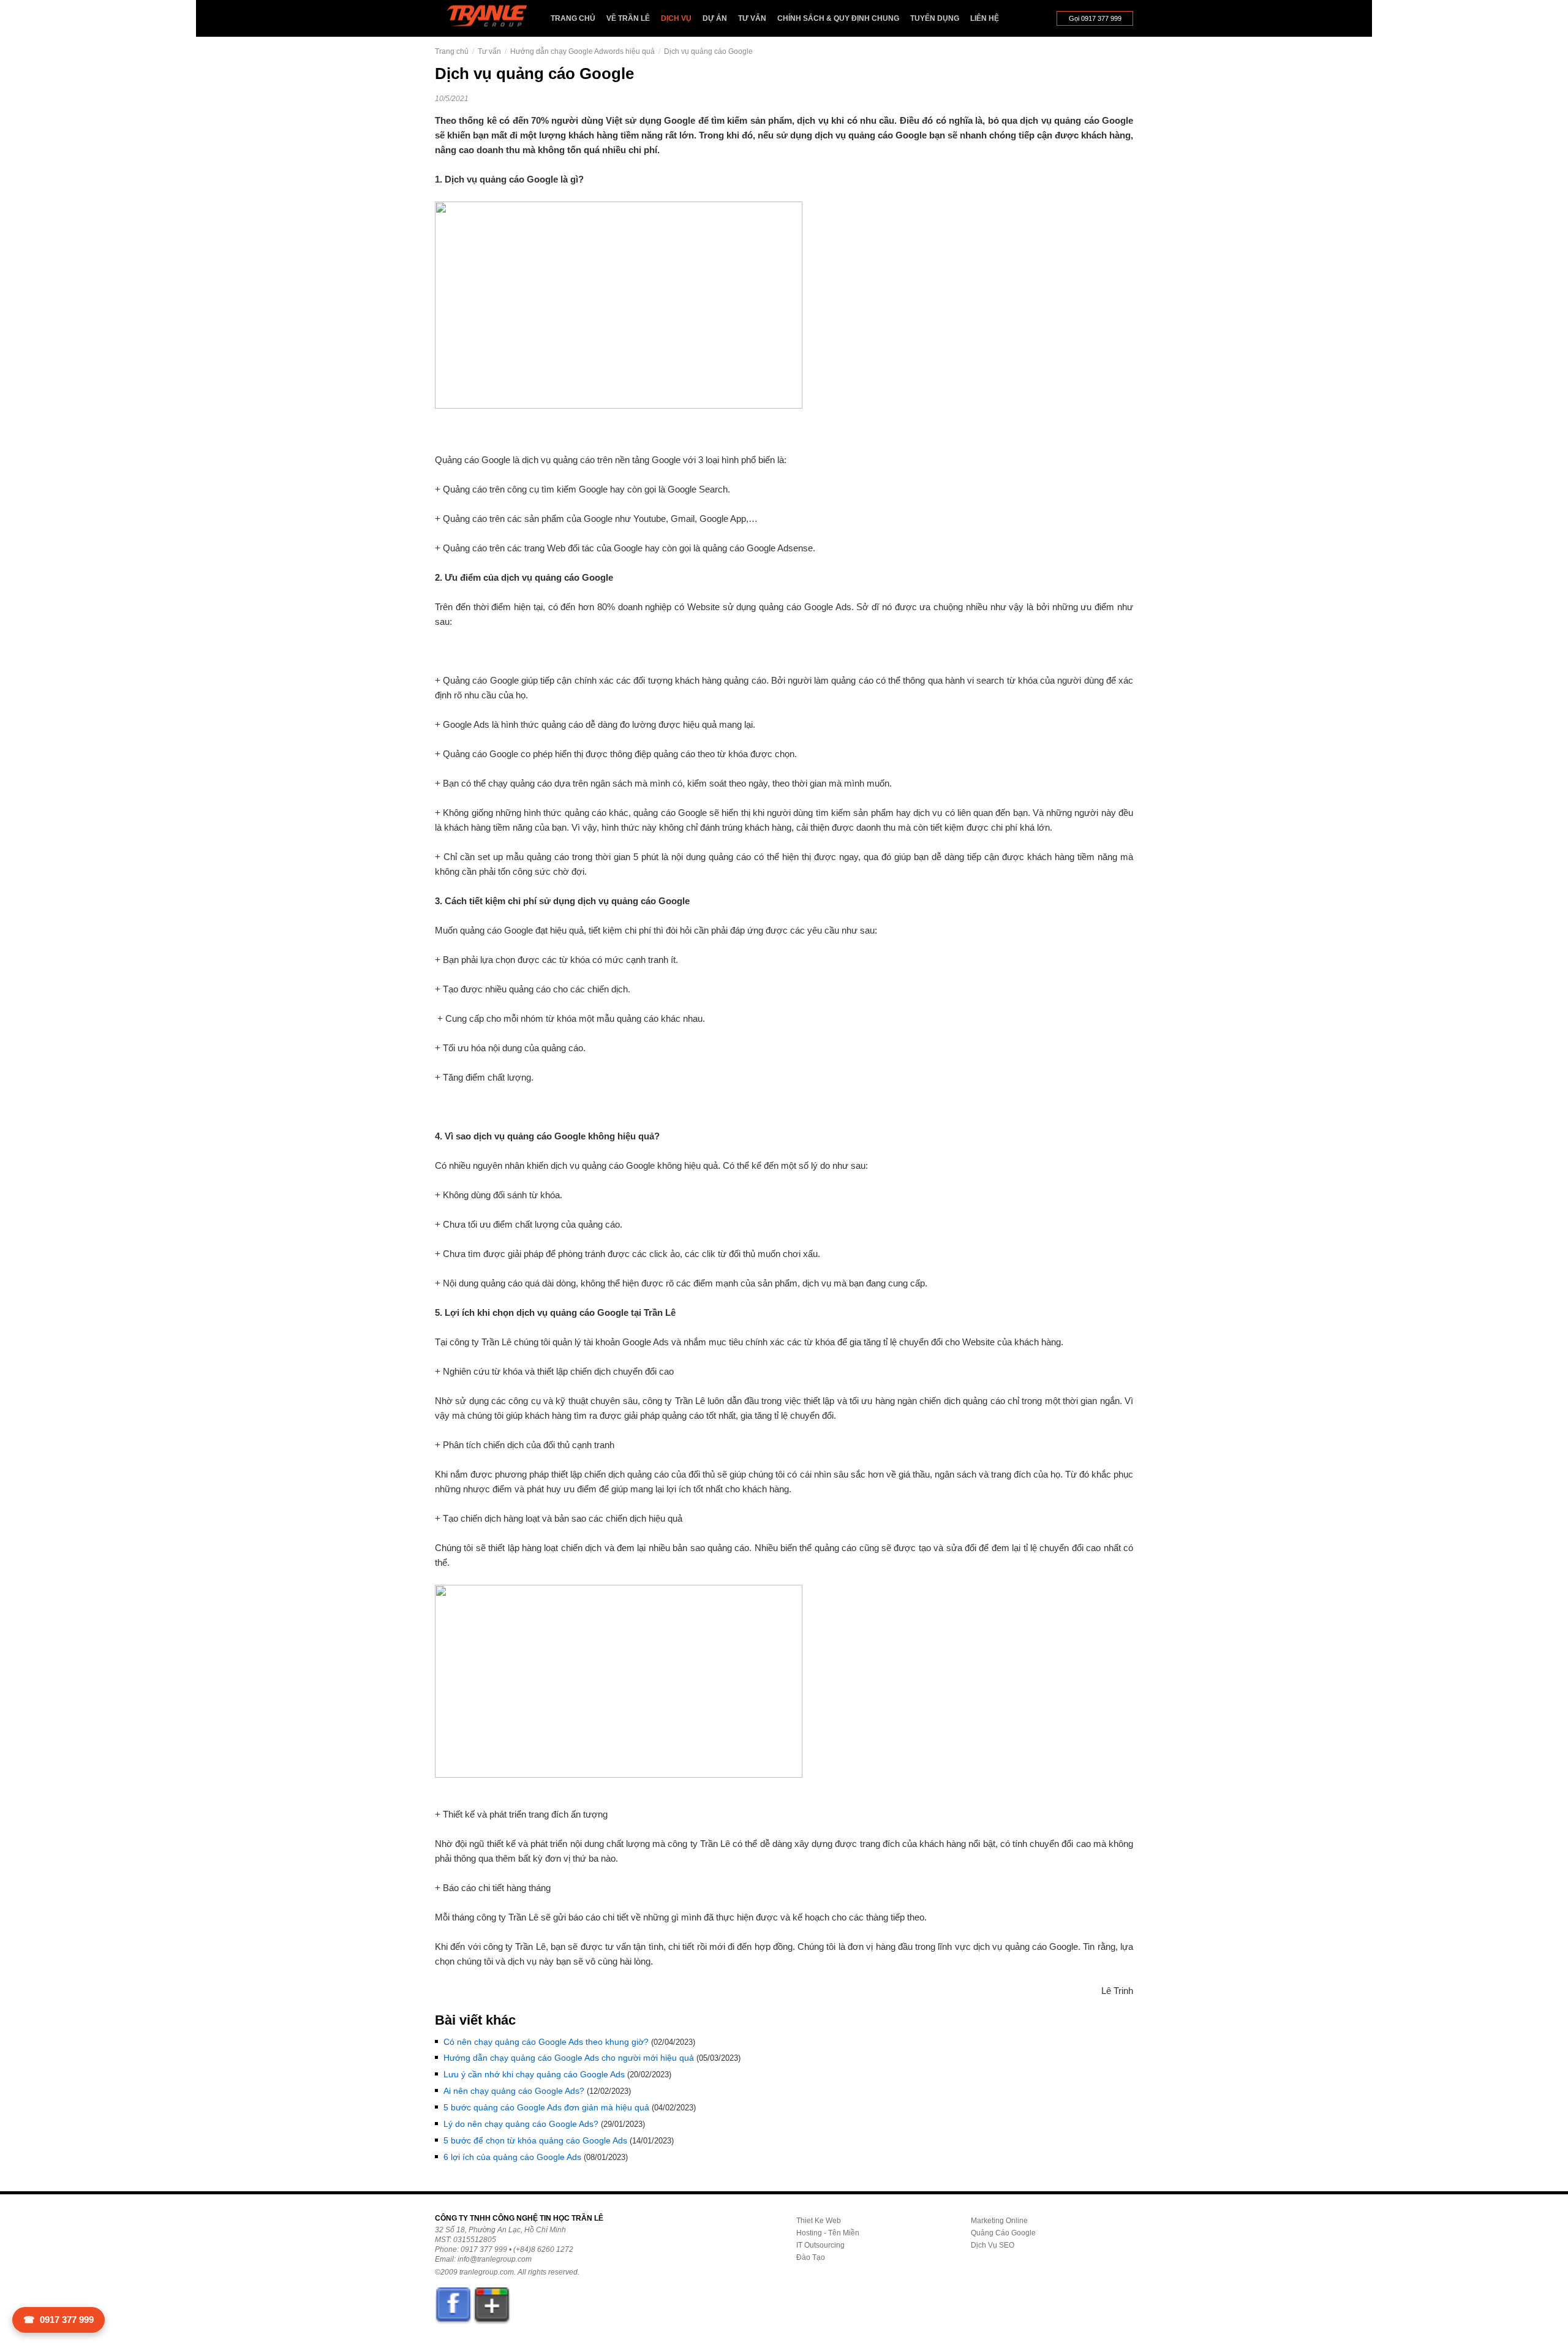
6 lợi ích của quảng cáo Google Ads (512, 2157)
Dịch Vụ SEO (993, 2245)
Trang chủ (573, 18)
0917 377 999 (58, 2320)
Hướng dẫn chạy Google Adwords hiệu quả (582, 51)
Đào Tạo (811, 2257)
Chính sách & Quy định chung (838, 18)
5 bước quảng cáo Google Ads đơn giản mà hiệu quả (546, 2107)
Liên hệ (985, 18)
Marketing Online (999, 2221)
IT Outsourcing (820, 2245)
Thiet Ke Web (819, 2221)
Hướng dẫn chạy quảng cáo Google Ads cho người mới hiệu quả (569, 2058)
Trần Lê (493, 19)
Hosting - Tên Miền (828, 2233)
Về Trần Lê (628, 18)
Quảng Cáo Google (1003, 2233)
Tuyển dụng (935, 18)
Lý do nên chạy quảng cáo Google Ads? (521, 2124)
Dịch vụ (676, 18)
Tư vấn (752, 18)
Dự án (715, 18)
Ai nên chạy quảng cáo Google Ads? (514, 2091)
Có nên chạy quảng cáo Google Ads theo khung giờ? (546, 2042)
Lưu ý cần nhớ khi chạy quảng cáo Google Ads (534, 2074)
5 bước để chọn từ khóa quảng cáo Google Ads (535, 2140)
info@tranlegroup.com (495, 2259)
